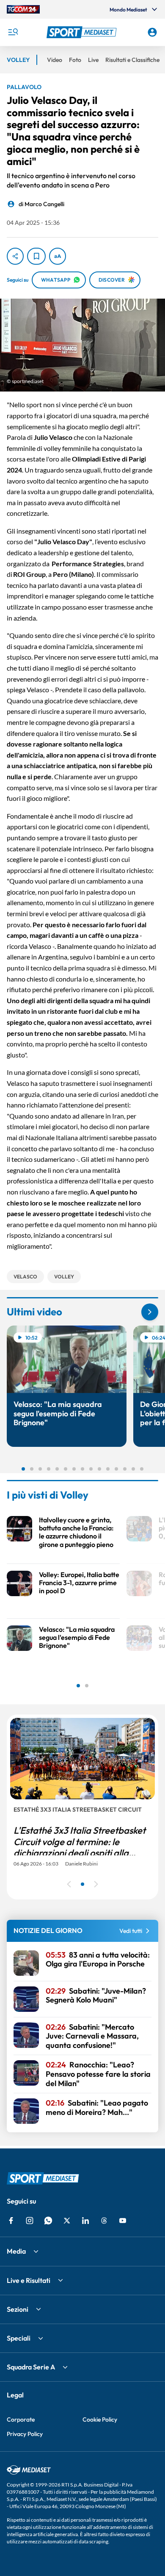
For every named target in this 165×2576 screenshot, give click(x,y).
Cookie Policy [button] (100, 2419)
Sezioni (18, 2309)
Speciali (19, 2338)
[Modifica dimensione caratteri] (58, 256)
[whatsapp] (48, 2221)
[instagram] (30, 2221)
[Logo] (83, 32)
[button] (83, 32)
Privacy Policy (25, 2434)
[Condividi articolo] (15, 256)
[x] (67, 2221)
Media (16, 2251)
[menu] (13, 32)
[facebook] (11, 2221)
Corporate (21, 2419)
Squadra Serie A (31, 2367)
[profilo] (152, 32)
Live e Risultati (29, 2280)
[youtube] (123, 2221)
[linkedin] (85, 2221)
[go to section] (150, 1312)
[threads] (104, 2221)
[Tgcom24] (23, 9)
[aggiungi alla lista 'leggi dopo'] (36, 256)
